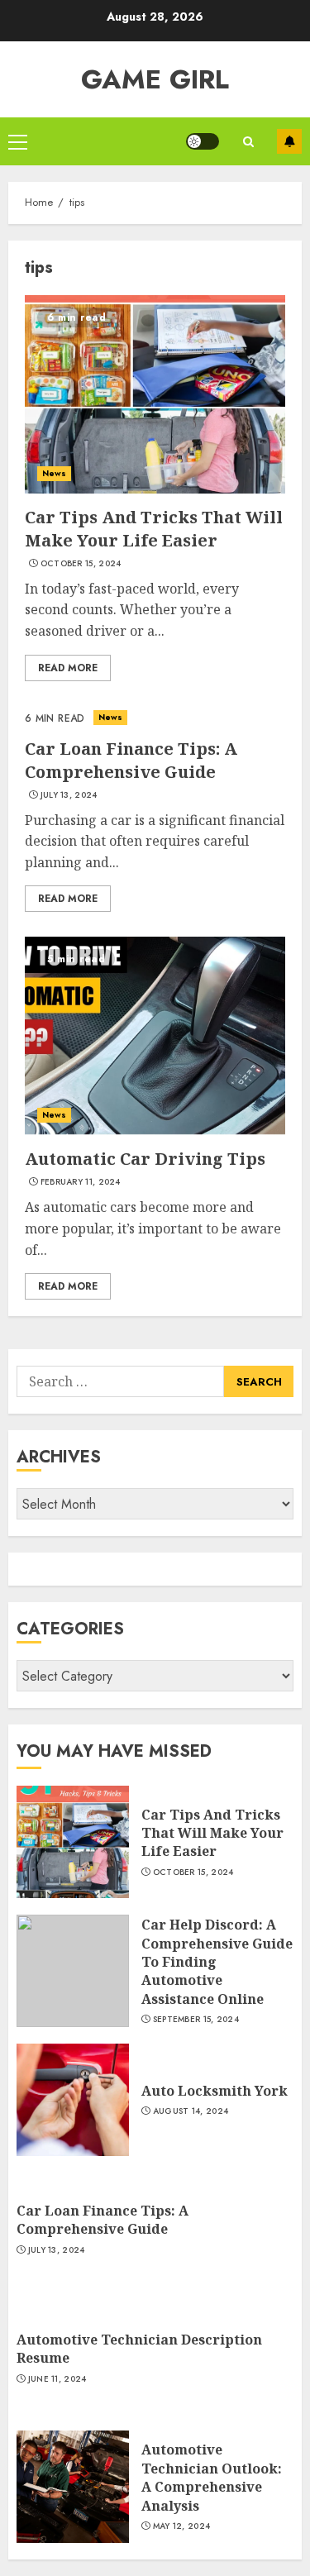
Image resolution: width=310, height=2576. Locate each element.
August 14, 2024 (191, 2111)
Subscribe (289, 141)
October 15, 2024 (81, 564)
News (54, 473)
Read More (68, 668)
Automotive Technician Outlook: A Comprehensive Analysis (212, 2477)
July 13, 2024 (69, 795)
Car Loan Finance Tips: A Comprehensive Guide (131, 760)
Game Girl (155, 79)
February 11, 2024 (81, 1182)
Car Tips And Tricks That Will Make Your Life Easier (154, 529)
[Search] (248, 142)
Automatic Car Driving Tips (145, 1159)
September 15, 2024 (196, 2020)
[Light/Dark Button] (203, 141)
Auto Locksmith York (215, 2091)
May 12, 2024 (182, 2526)
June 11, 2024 (57, 2379)
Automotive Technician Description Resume (139, 2349)
